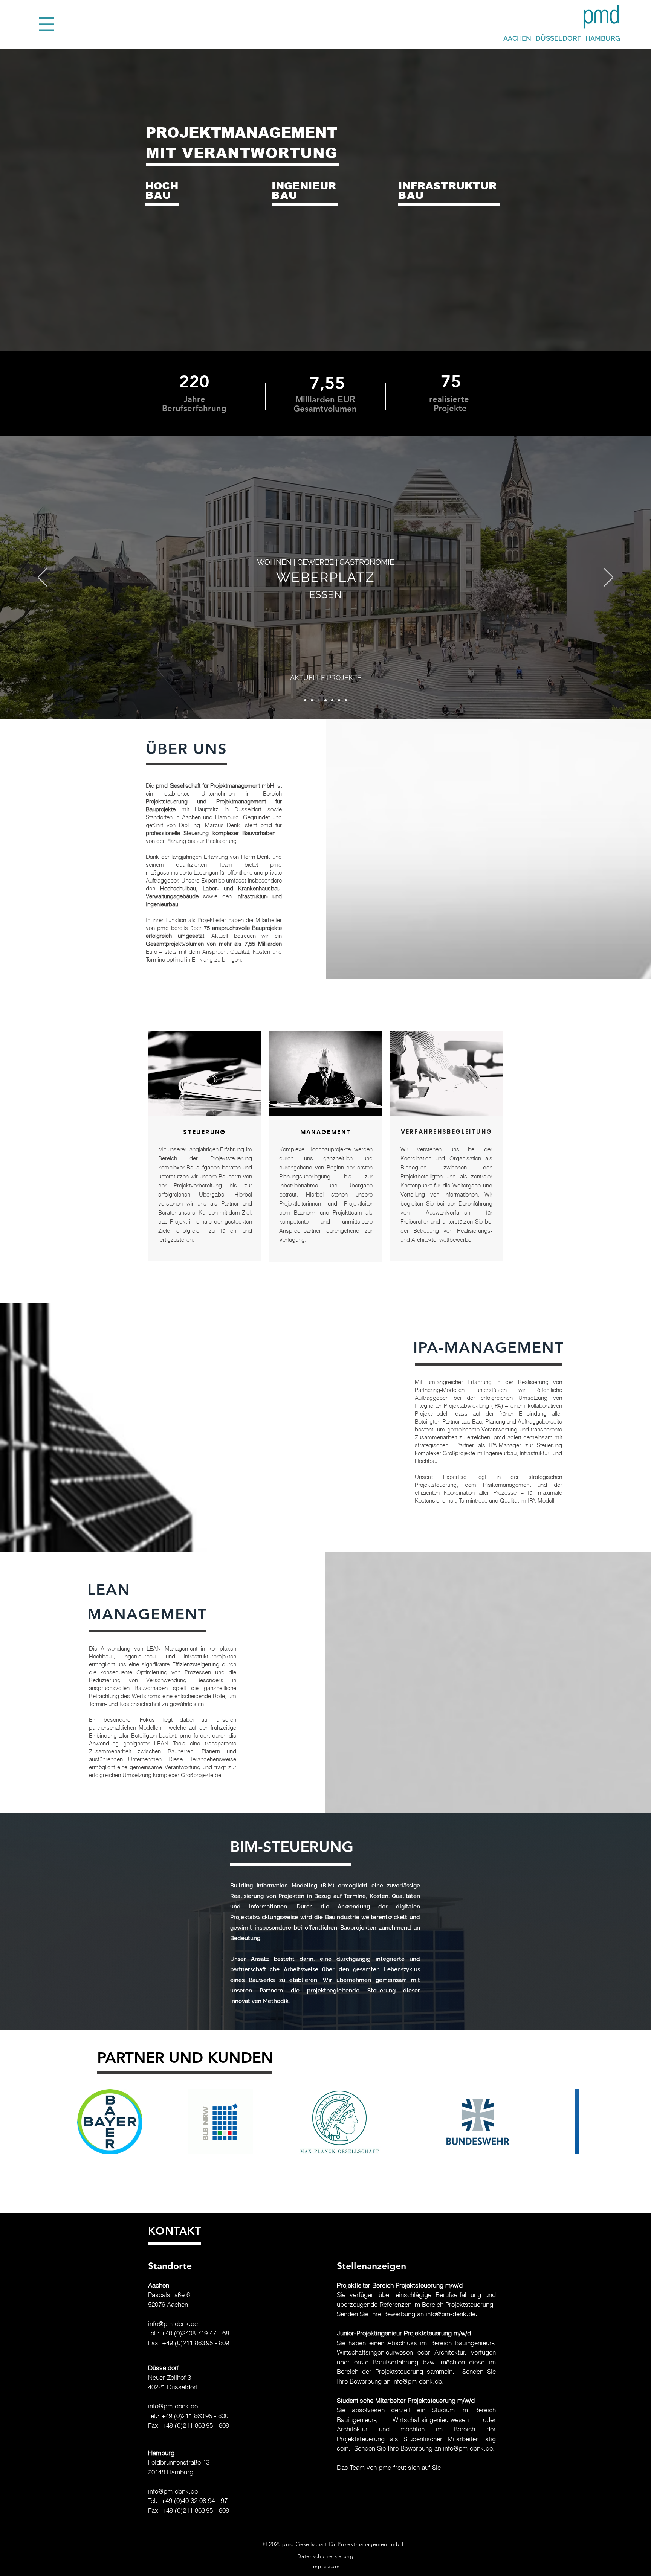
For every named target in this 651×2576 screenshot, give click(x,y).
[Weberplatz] (319, 700)
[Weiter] (609, 578)
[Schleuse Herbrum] (312, 700)
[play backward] (81, 2122)
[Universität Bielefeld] (346, 700)
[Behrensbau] (305, 700)
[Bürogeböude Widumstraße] (339, 700)
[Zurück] (42, 578)
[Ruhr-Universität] (332, 700)
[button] (47, 24)
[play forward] (570, 2122)
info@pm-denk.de (173, 2324)
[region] (201, 222)
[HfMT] (325, 700)
